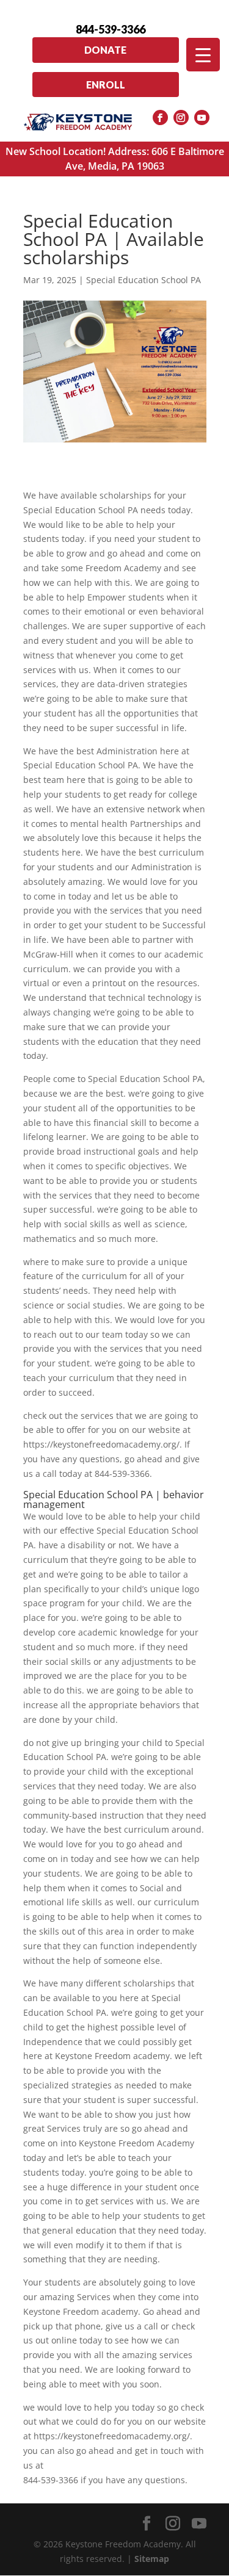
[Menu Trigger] (203, 55)
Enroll (106, 85)
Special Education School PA (144, 280)
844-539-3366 (111, 29)
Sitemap (152, 2559)
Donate (105, 50)
